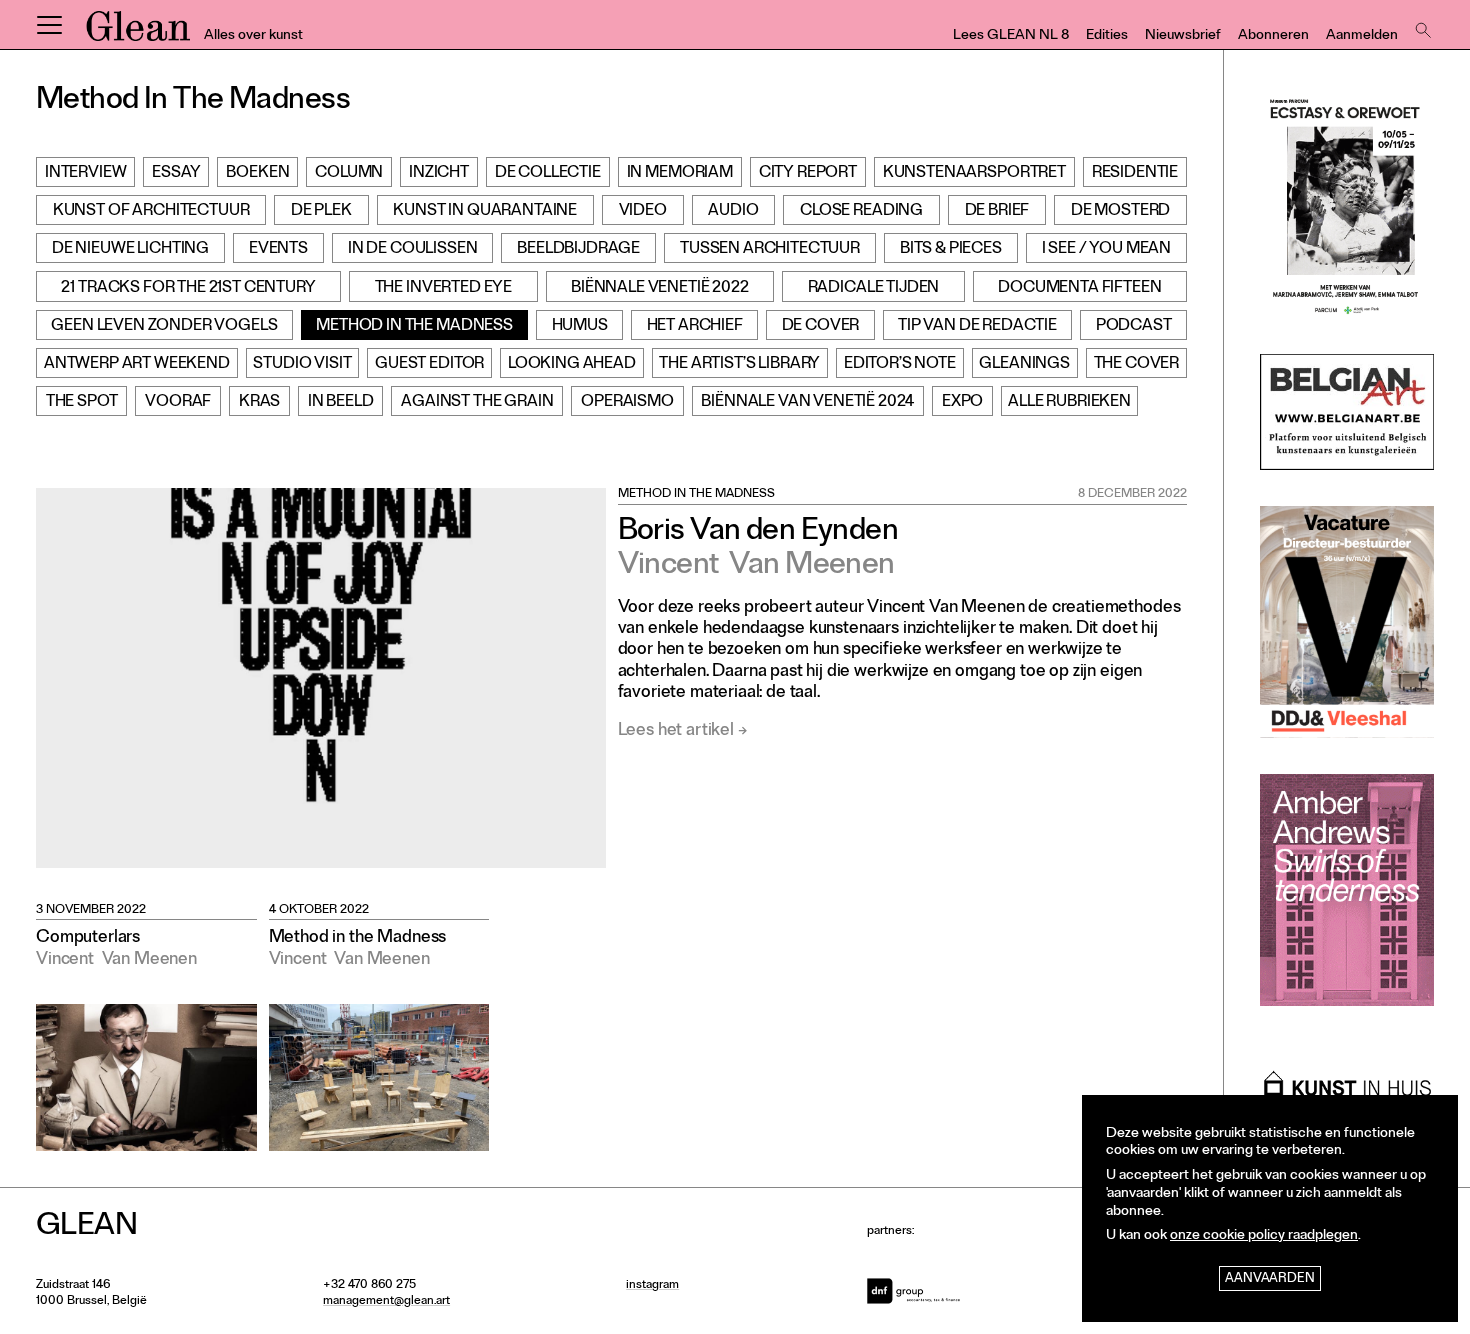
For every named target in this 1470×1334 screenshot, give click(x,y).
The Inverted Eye (443, 288)
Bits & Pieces (951, 250)
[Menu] (49, 25)
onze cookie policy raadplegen (1264, 1236)
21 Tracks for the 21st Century (188, 288)
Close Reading (861, 212)
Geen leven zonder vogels (164, 327)
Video (643, 212)
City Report (808, 174)
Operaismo (627, 403)
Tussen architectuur (770, 250)
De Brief (997, 212)
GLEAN (138, 33)
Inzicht (439, 174)
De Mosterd (1120, 212)
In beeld (341, 403)
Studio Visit (302, 365)
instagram (652, 1286)
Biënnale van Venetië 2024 (807, 403)
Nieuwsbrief (1183, 36)
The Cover (1137, 365)
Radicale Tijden (874, 288)
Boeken (257, 174)
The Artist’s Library (739, 365)
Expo (962, 403)
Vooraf (178, 403)
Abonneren (1273, 36)
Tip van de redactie (977, 327)
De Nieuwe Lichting (130, 250)
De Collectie (548, 174)
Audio (733, 212)
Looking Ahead (572, 365)
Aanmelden (1362, 36)
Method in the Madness (414, 327)
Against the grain (477, 403)
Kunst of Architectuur (151, 212)
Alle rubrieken (1069, 403)
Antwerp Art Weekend (137, 365)
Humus (580, 327)
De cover (821, 327)
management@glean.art (386, 1302)
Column (349, 174)
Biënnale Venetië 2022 (660, 288)
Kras (259, 403)
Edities (1107, 36)
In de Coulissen (413, 250)
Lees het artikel (676, 731)
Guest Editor (429, 365)
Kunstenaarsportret (974, 174)
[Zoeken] (1421, 25)
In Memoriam (680, 174)
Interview (86, 174)
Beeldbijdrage (578, 250)
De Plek (321, 212)
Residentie (1135, 174)
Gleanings (1024, 365)
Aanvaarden (1270, 1279)
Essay (176, 174)
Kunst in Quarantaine (485, 212)
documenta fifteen (1079, 288)
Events (278, 250)
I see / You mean (1106, 250)
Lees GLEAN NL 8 (1011, 36)
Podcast (1134, 327)
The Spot (82, 403)
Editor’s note (900, 365)
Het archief (695, 327)
